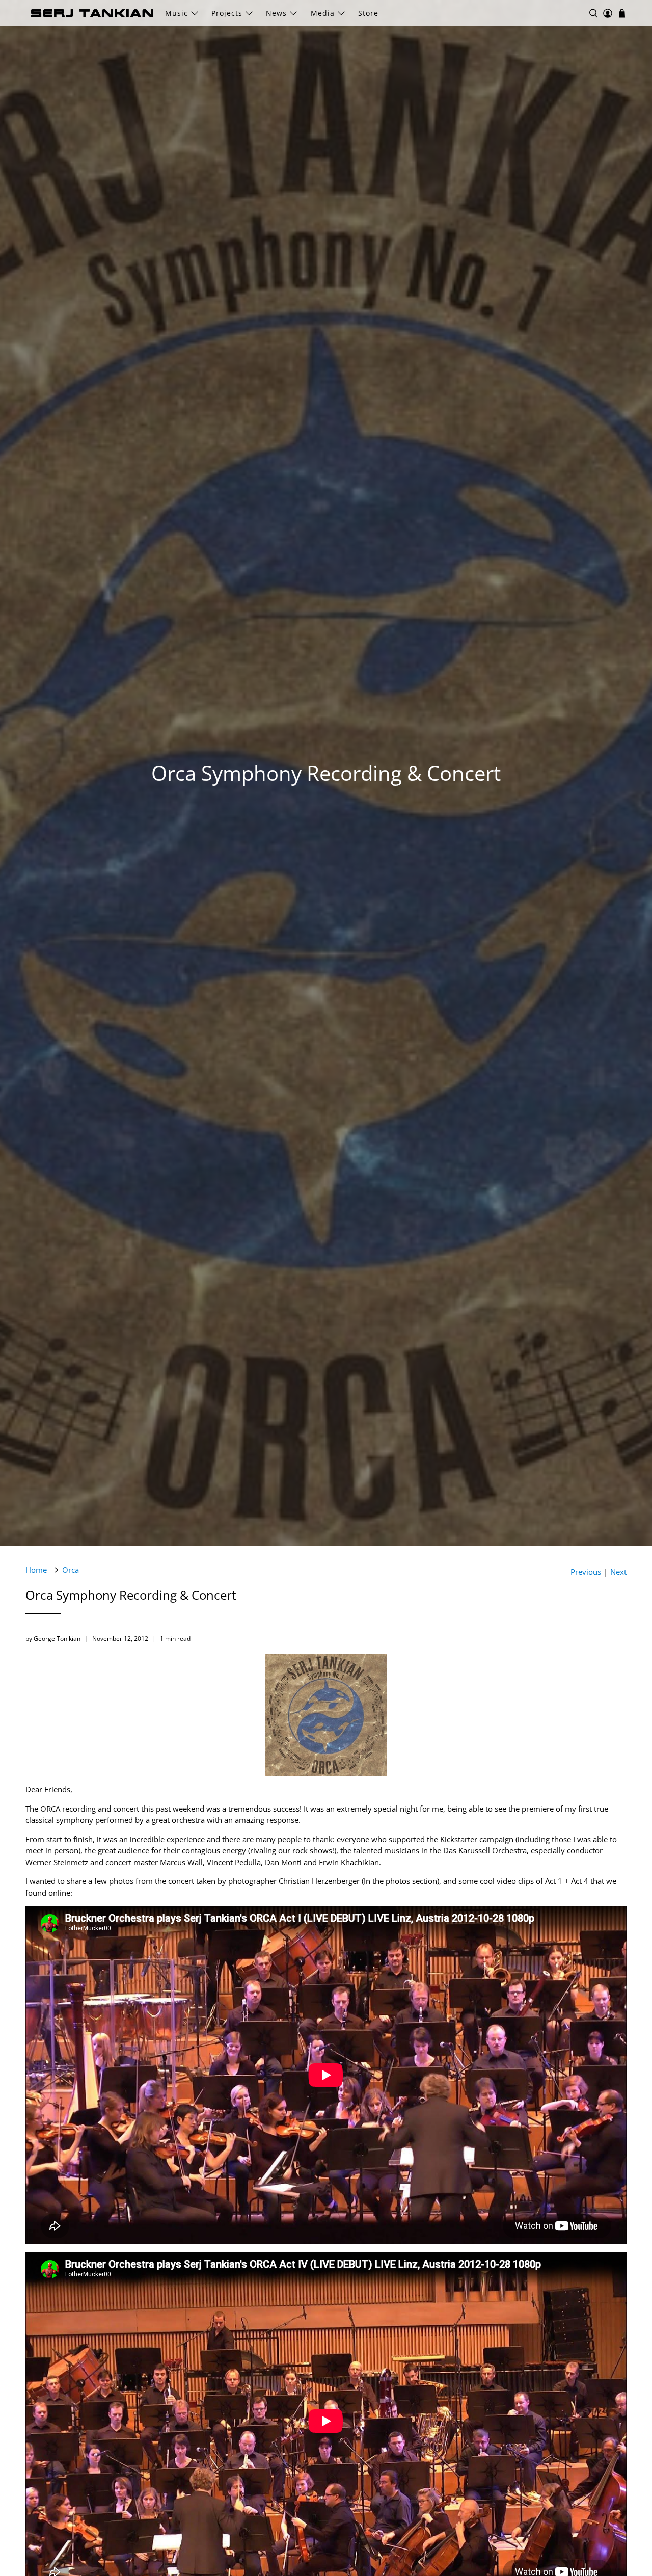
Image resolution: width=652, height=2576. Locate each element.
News (276, 13)
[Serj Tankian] (92, 13)
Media (323, 13)
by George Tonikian (53, 1639)
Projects (227, 13)
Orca (71, 1570)
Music (176, 13)
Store (368, 13)
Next (618, 1572)
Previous (586, 1572)
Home (36, 1570)
